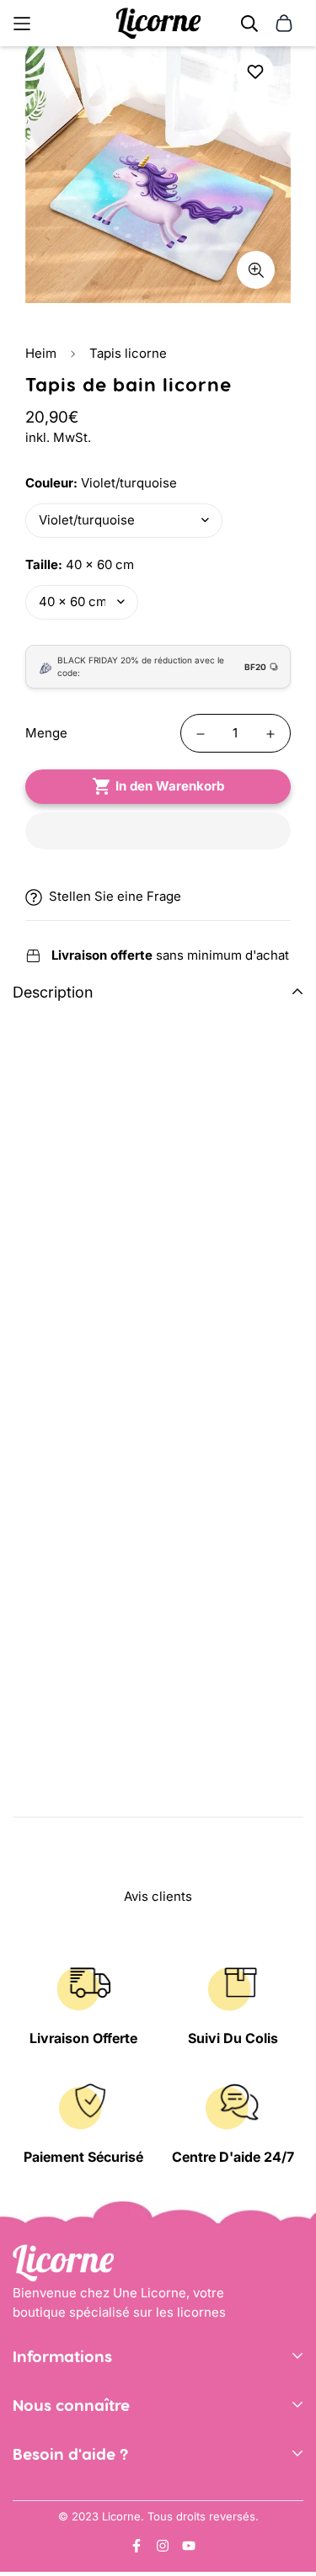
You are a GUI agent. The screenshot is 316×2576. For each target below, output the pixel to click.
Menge (46, 733)
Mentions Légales (66, 2424)
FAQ (24, 2547)
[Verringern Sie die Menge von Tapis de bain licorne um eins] (201, 734)
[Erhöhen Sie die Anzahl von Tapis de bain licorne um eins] (270, 734)
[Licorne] (158, 23)
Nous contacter (59, 2496)
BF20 (255, 667)
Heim (41, 353)
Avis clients (47, 2473)
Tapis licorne (128, 353)
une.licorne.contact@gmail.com (108, 2522)
